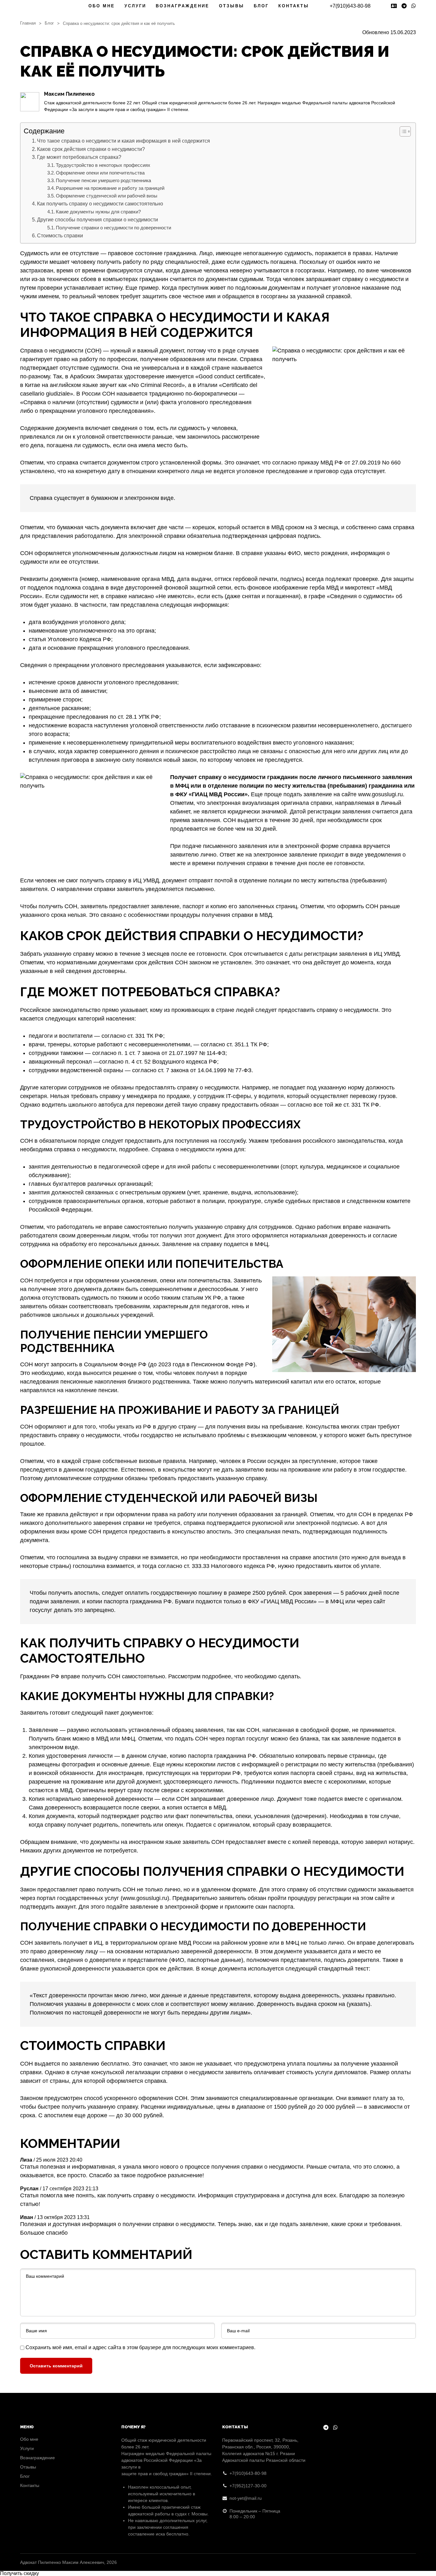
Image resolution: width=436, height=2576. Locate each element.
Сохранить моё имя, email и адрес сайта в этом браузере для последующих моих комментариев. (140, 2347)
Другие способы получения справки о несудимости (98, 219)
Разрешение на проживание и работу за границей (110, 188)
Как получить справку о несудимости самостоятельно (100, 204)
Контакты (294, 6)
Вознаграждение (183, 6)
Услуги (135, 6)
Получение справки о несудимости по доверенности (113, 228)
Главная (28, 23)
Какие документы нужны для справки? (98, 212)
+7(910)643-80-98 (350, 6)
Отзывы (232, 6)
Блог (261, 6)
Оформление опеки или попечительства (100, 173)
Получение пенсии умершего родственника (103, 181)
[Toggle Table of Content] (402, 131)
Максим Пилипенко (69, 94)
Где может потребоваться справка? (79, 157)
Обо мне (102, 6)
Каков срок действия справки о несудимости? (91, 149)
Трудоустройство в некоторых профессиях (103, 165)
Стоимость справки (60, 235)
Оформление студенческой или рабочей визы (107, 196)
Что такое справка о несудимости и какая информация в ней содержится (124, 141)
